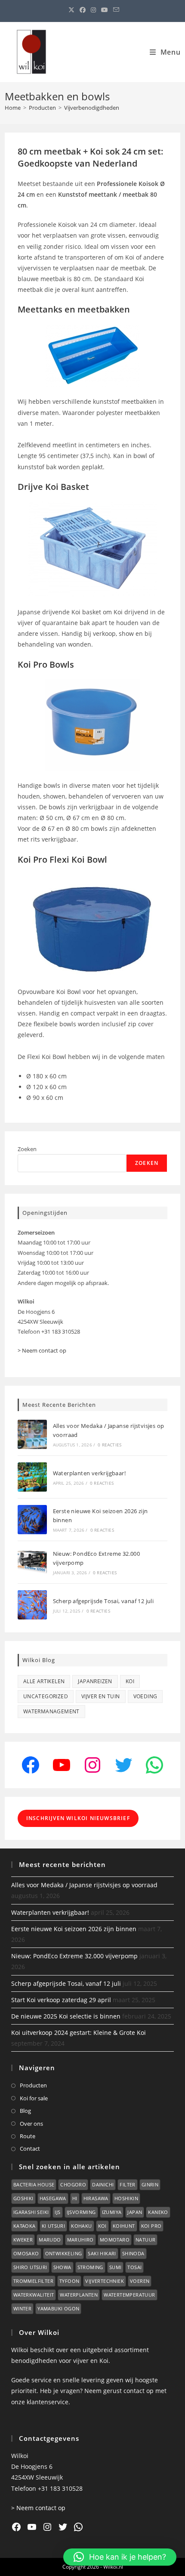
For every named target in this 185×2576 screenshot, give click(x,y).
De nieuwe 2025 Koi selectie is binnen (66, 2016)
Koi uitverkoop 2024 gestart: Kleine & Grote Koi (79, 2033)
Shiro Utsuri (30, 2267)
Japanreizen (95, 1681)
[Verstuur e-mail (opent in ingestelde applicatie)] (115, 10)
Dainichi (103, 2184)
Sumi (116, 2267)
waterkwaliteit (34, 2295)
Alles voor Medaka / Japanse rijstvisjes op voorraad (84, 1885)
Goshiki (23, 2198)
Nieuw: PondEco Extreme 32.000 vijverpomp (74, 1956)
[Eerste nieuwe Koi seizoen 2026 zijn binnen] (32, 1520)
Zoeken (27, 1149)
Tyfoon (69, 2281)
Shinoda (133, 2253)
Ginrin (150, 2184)
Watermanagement (51, 1711)
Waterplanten (79, 2295)
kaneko (158, 2212)
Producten (33, 2085)
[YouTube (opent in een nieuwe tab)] (105, 10)
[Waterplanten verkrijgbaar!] (32, 1477)
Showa (62, 2267)
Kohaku (81, 2226)
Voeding (145, 1696)
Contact (30, 2149)
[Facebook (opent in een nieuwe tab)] (83, 10)
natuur (145, 2240)
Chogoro (73, 2184)
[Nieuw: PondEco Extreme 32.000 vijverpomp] (32, 1562)
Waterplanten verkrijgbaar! (89, 1473)
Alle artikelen (44, 1681)
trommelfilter (33, 2281)
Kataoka (25, 2226)
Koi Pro (151, 2226)
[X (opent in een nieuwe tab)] (71, 10)
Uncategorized (46, 1696)
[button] (120, 2557)
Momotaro (115, 2240)
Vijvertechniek (105, 2281)
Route (28, 2136)
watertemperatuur (129, 2295)
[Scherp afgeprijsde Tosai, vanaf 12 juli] (32, 1605)
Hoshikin (126, 2198)
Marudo (50, 2240)
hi (75, 2198)
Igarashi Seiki (31, 2212)
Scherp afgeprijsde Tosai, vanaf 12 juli (103, 1601)
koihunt (124, 2226)
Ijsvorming (81, 2212)
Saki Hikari (102, 2253)
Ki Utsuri (54, 2226)
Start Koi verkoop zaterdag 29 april (61, 2000)
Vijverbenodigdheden (92, 108)
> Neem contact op (42, 1350)
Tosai (134, 2267)
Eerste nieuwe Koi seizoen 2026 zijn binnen (74, 1929)
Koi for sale (34, 2098)
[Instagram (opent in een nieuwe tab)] (93, 10)
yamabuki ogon (58, 2308)
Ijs (57, 2212)
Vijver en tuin (101, 1696)
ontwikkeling (64, 2253)
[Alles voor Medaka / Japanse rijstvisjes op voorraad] (32, 1434)
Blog (25, 2111)
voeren (140, 2281)
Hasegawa (53, 2198)
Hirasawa (96, 2198)
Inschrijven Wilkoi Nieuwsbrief (78, 1818)
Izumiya (112, 2212)
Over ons (31, 2124)
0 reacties (109, 1445)
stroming (90, 2267)
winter (22, 2308)
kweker (23, 2240)
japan (135, 2212)
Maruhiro (80, 2240)
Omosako (26, 2253)
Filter (127, 2184)
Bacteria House (34, 2184)
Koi (130, 1681)
